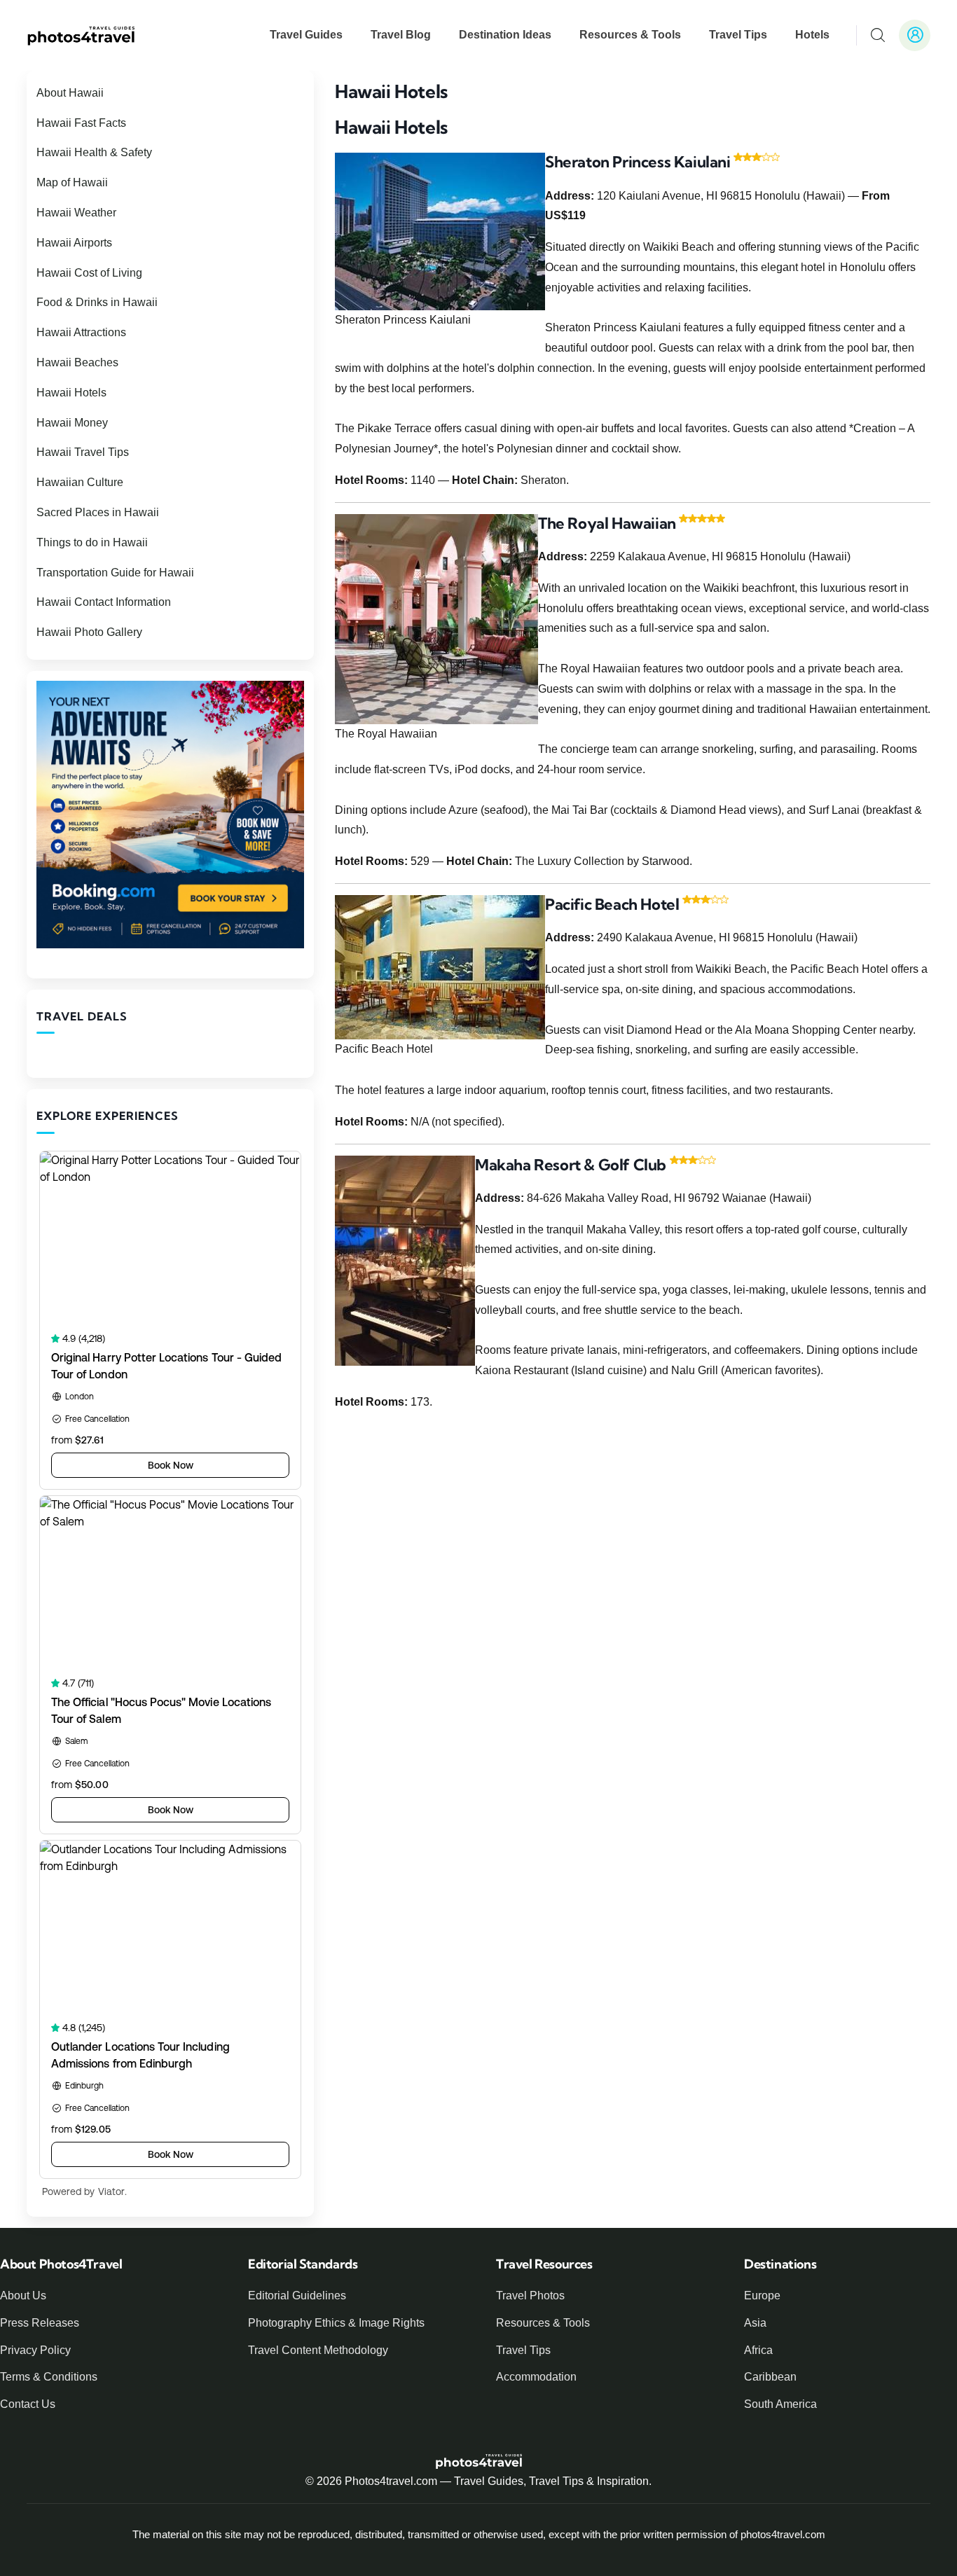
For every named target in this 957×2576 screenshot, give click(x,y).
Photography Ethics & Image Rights (336, 2323)
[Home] (81, 35)
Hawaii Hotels (71, 393)
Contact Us (28, 2404)
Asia (755, 2323)
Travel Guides (306, 35)
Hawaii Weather (76, 213)
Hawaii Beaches (77, 362)
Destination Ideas (505, 35)
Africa (758, 2350)
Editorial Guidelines (297, 2295)
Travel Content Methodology (318, 2350)
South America (780, 2404)
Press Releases (40, 2323)
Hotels (812, 35)
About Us (23, 2295)
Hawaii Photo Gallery (89, 632)
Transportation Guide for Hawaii (115, 573)
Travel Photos (530, 2295)
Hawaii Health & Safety (94, 152)
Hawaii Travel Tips (83, 452)
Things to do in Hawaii (92, 542)
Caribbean (770, 2377)
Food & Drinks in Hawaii (97, 302)
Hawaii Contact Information (104, 602)
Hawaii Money (72, 423)
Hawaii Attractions (81, 332)
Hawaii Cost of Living (89, 273)
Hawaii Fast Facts (81, 123)
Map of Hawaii (72, 182)
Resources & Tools (630, 35)
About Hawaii (70, 93)
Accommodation (536, 2377)
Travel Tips (738, 35)
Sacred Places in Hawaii (98, 512)
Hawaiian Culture (80, 482)
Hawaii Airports (74, 243)
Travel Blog (401, 35)
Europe (762, 2295)
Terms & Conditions (49, 2377)
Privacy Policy (35, 2350)
